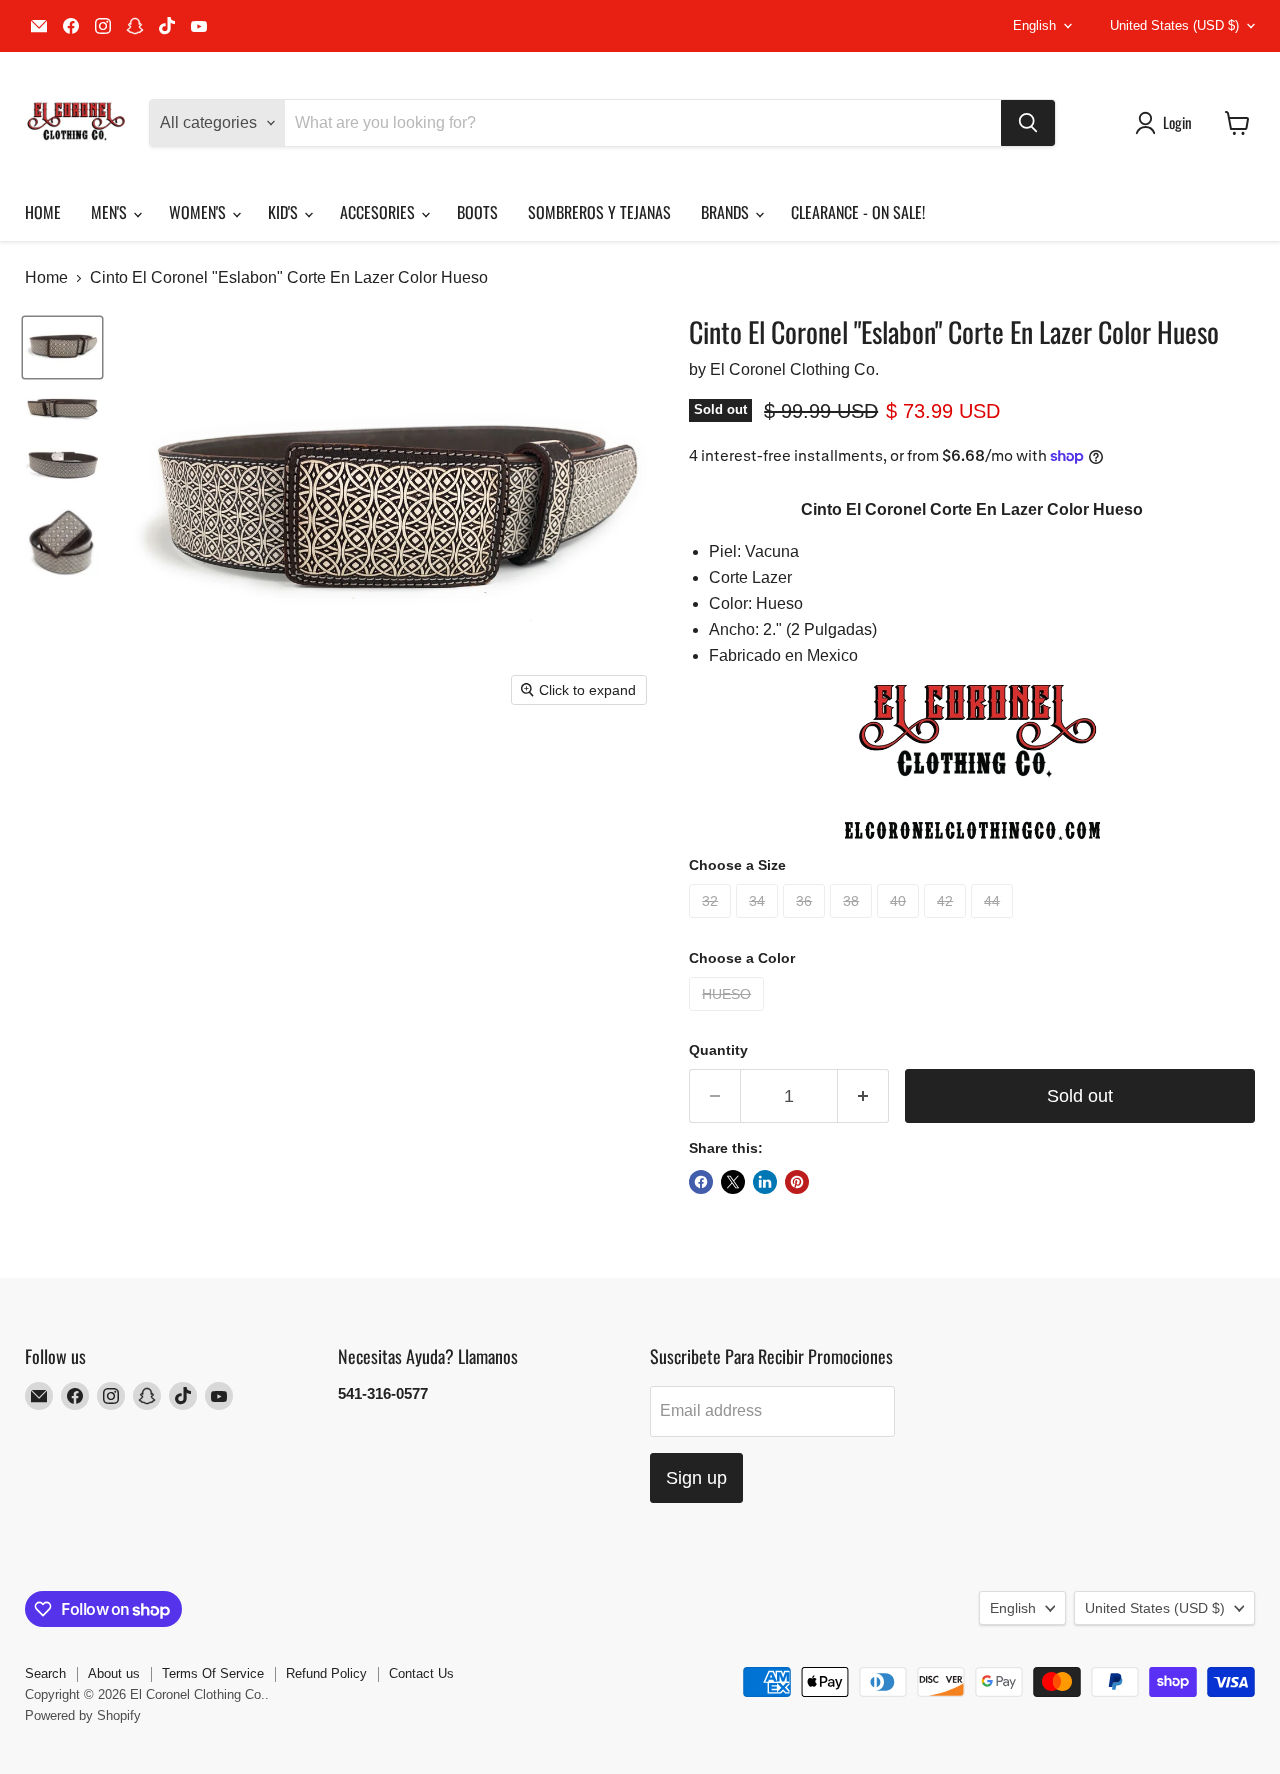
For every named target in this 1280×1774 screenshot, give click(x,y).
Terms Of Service (213, 1673)
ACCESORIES (379, 212)
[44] (994, 922)
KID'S (285, 212)
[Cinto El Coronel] (62, 347)
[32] (712, 922)
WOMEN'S (199, 212)
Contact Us (421, 1673)
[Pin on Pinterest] (797, 1182)
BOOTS (477, 212)
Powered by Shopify (83, 1715)
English (1034, 25)
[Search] (1028, 123)
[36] (806, 922)
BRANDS (727, 212)
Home (46, 277)
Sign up (696, 1478)
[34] (759, 922)
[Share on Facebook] (701, 1182)
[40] (900, 922)
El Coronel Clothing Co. (794, 369)
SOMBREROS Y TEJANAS (599, 212)
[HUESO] (729, 1015)
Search (45, 1673)
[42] (947, 922)
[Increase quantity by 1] (863, 1096)
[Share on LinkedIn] (765, 1182)
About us (114, 1673)
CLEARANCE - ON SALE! (858, 212)
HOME (43, 212)
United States (1174, 25)
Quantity (718, 1050)
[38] (853, 922)
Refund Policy (326, 1673)
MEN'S (111, 212)
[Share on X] (733, 1182)
